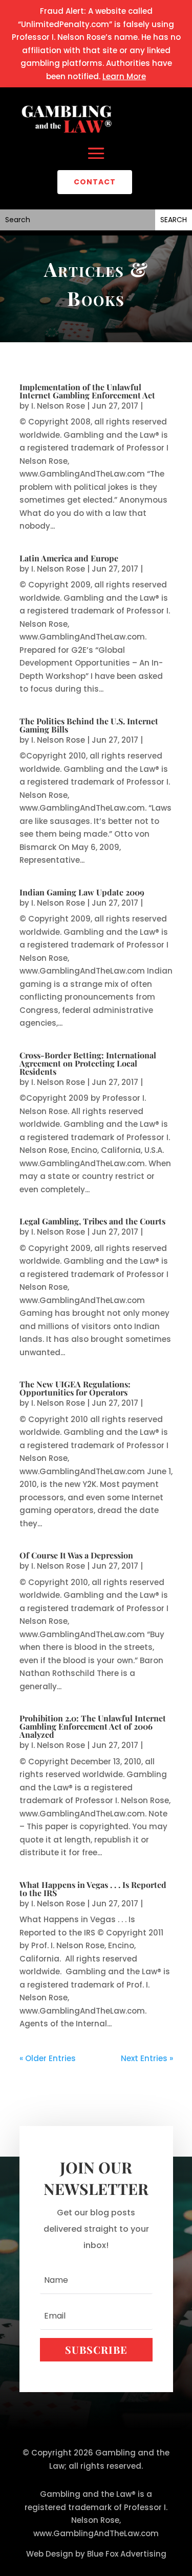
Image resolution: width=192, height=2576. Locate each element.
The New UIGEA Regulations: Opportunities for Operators (75, 1388)
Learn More (124, 76)
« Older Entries (48, 2058)
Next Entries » (147, 2058)
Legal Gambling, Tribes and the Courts (92, 1221)
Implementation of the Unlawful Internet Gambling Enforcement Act (87, 391)
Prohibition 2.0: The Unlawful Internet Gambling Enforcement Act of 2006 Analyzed (93, 1726)
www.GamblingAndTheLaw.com (96, 2533)
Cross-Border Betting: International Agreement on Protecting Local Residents (88, 1063)
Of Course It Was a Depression (76, 1555)
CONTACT (95, 182)
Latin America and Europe (69, 558)
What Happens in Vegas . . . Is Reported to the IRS (93, 1889)
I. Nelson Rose (58, 406)
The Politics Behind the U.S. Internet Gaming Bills (89, 725)
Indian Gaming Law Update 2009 (82, 892)
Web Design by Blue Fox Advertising (96, 2554)
